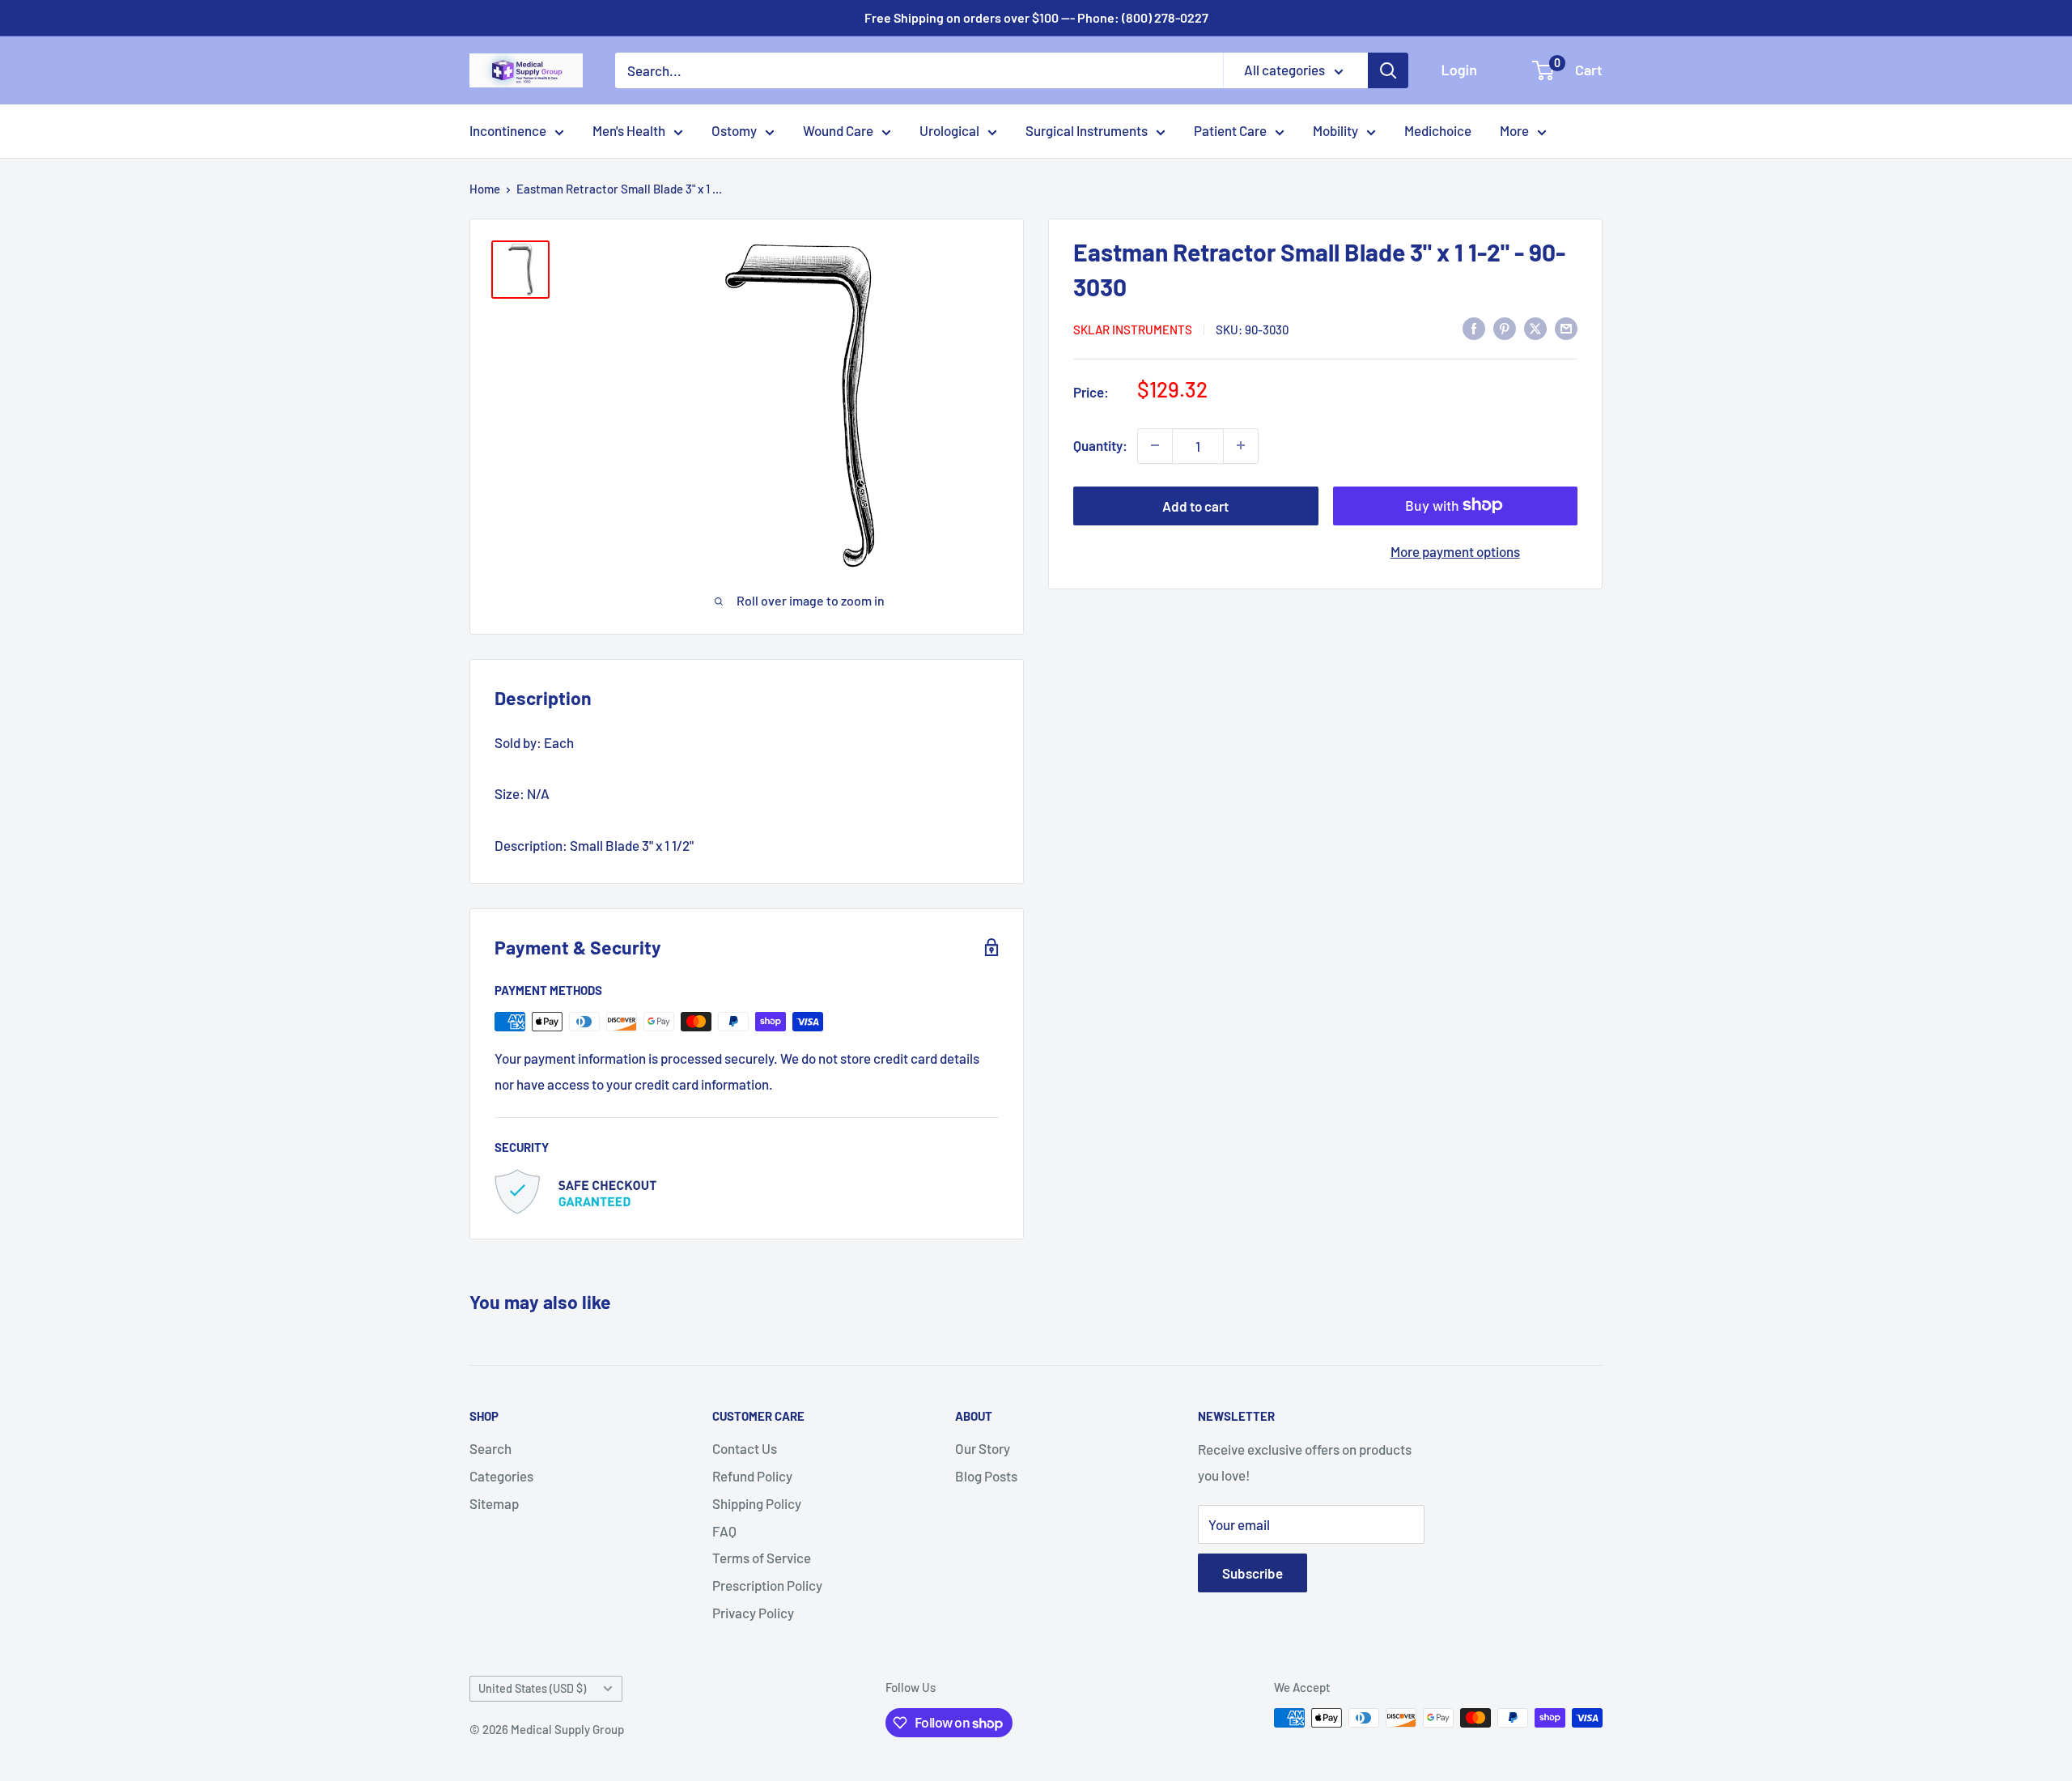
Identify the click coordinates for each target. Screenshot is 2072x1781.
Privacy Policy (753, 1613)
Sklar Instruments (1133, 329)
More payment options (1455, 550)
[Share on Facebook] (1474, 328)
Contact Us (745, 1448)
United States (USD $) (532, 1688)
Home (485, 189)
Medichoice (1438, 130)
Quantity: (1100, 444)
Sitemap (494, 1503)
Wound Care (838, 130)
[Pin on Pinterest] (1505, 328)
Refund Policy (752, 1476)
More (1514, 130)
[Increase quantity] (1241, 445)
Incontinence (508, 130)
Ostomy (734, 130)
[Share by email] (1566, 328)
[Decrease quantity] (1155, 445)
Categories (501, 1476)
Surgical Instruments (1087, 130)
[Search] (1388, 70)
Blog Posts (986, 1476)
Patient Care (1230, 130)
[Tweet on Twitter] (1535, 328)
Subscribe (1253, 1573)
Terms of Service (762, 1558)
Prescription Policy (767, 1585)
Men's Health (629, 130)
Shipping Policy (757, 1503)
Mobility (1335, 130)
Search (490, 1448)
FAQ (724, 1531)
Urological (949, 130)
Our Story (983, 1448)
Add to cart (1195, 505)
